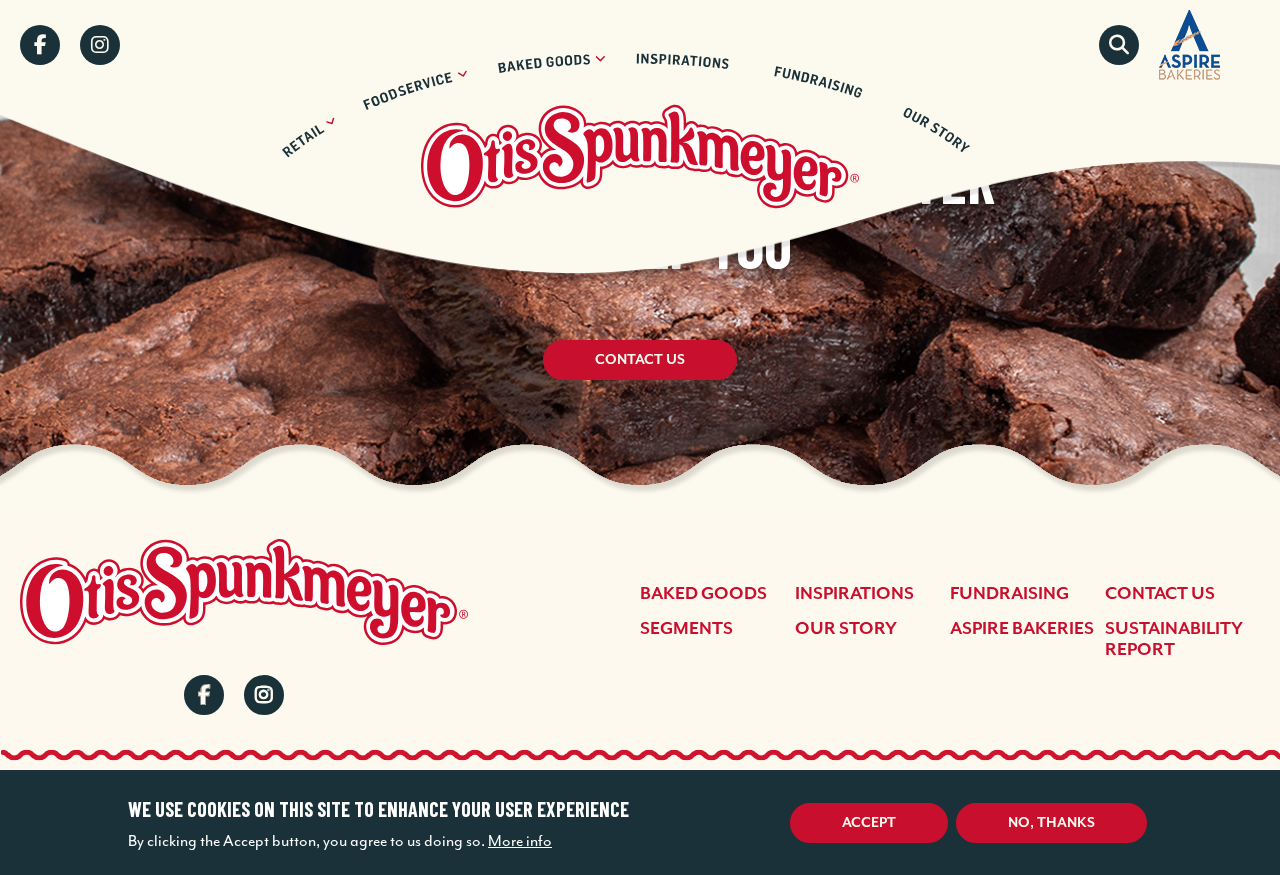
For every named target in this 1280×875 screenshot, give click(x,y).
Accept (869, 823)
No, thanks (1051, 823)
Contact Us (640, 360)
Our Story (846, 629)
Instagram (100, 45)
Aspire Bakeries (1022, 629)
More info (520, 841)
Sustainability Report (1174, 639)
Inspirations (854, 594)
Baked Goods (703, 594)
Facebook (40, 45)
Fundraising (1009, 594)
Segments (686, 629)
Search (1119, 45)
